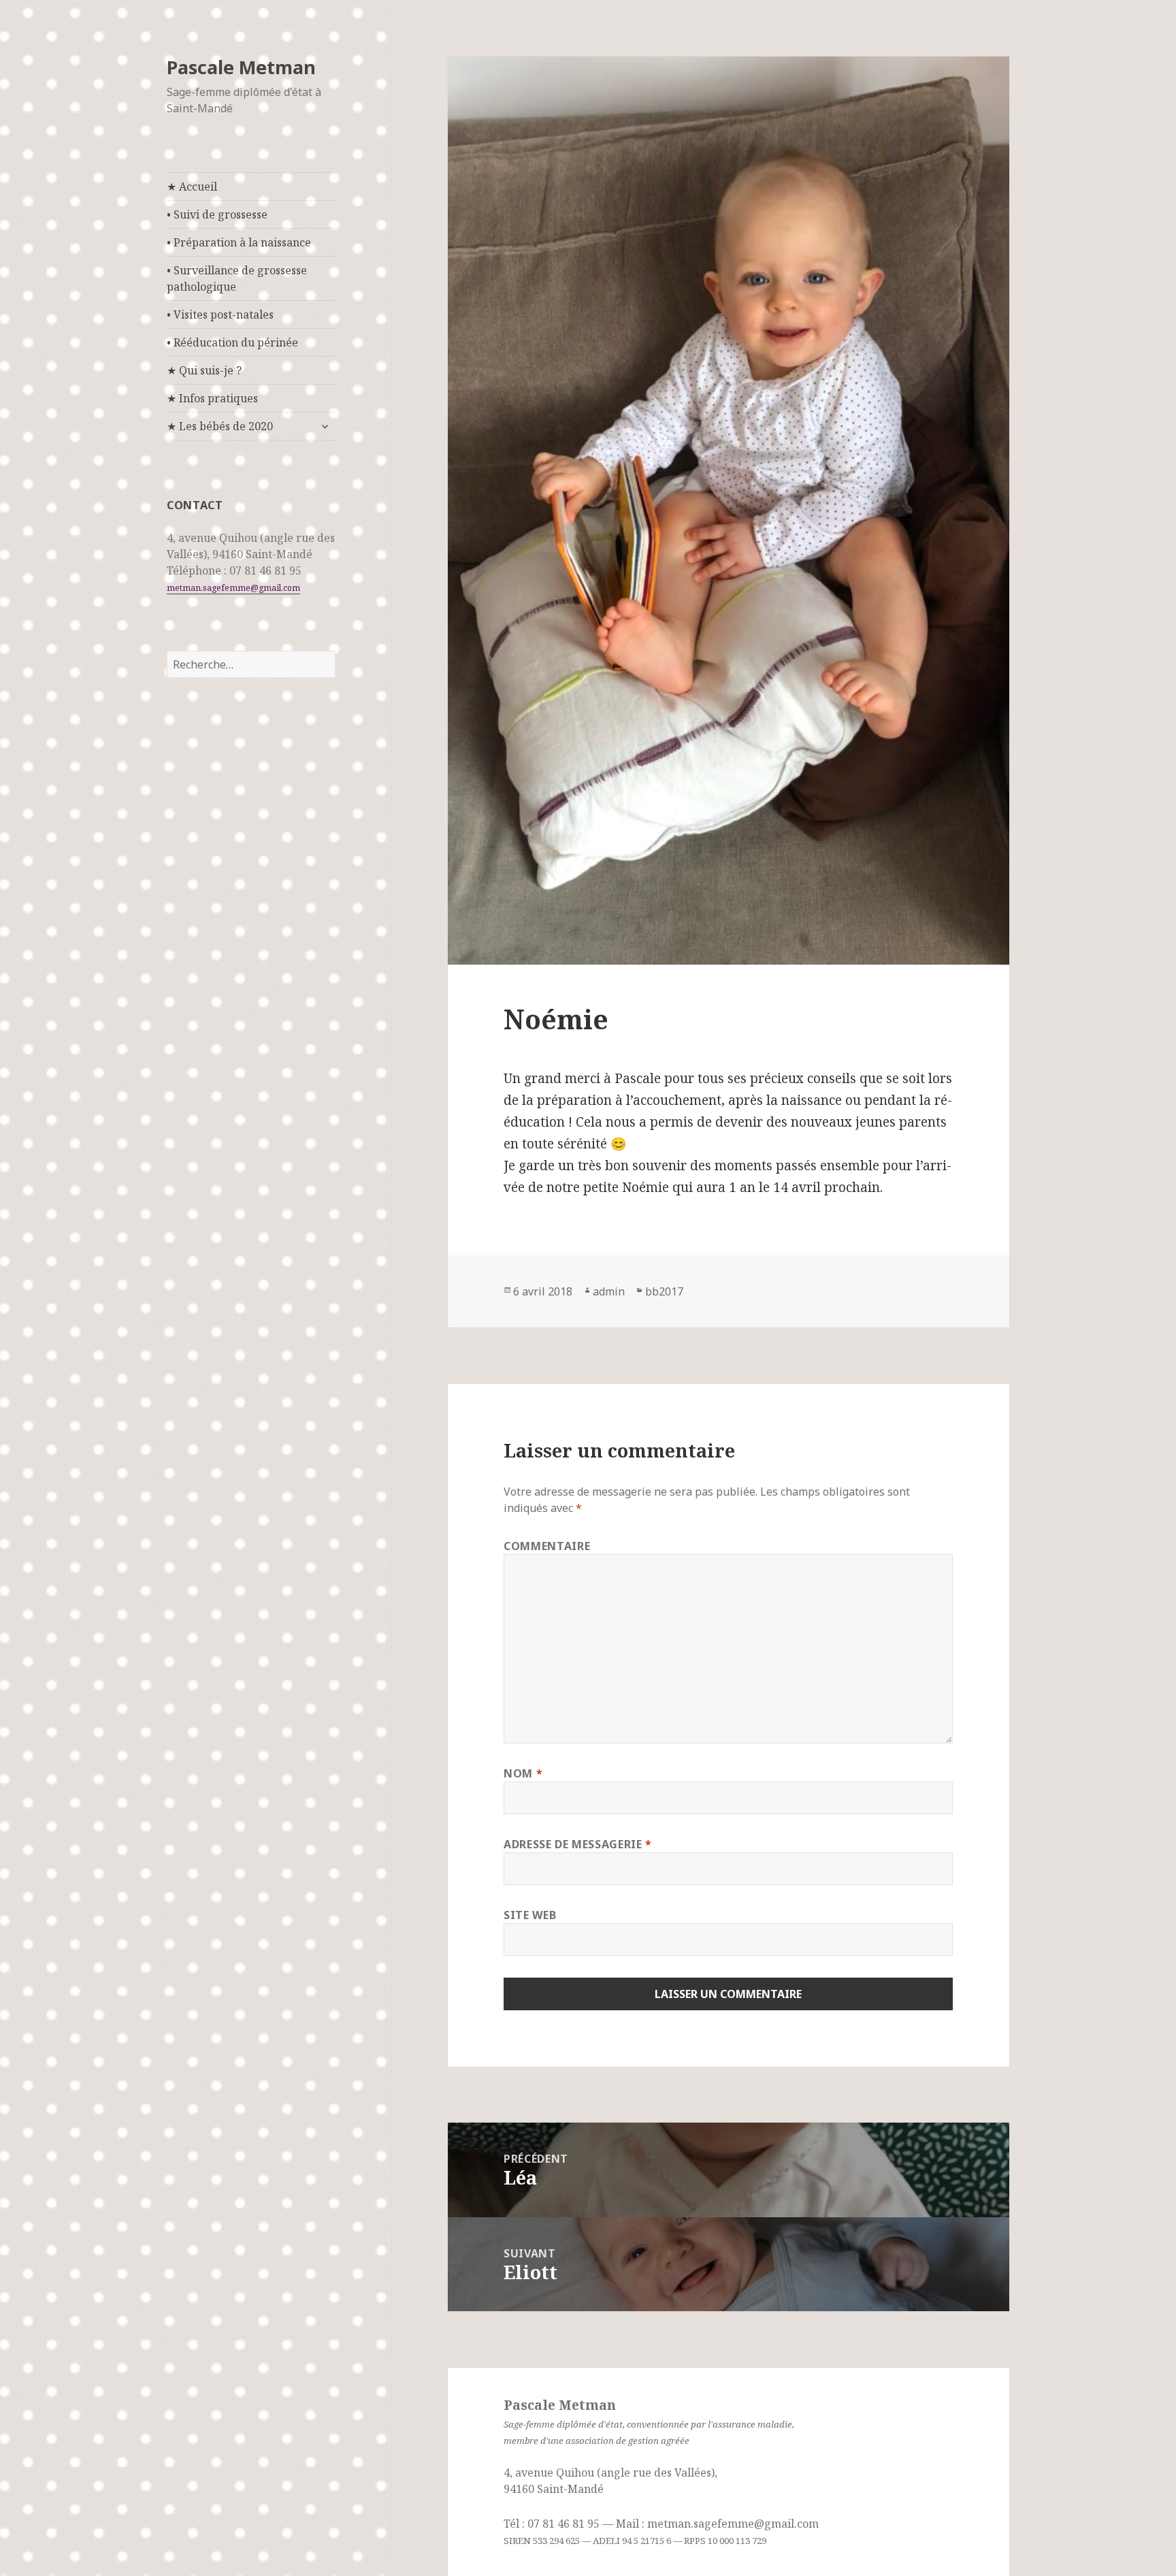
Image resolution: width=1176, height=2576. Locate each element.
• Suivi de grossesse (217, 214)
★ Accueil (192, 187)
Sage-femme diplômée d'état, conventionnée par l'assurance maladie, (649, 2424)
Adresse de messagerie (578, 1844)
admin (609, 1291)
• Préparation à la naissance (239, 242)
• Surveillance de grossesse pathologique (237, 278)
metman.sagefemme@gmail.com (233, 588)
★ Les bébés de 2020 (220, 426)
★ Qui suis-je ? (204, 370)
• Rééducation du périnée (232, 342)
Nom (523, 1773)
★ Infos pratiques (212, 398)
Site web (530, 1915)
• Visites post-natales (220, 315)
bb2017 (664, 1291)
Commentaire (547, 1546)
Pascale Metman (241, 67)
